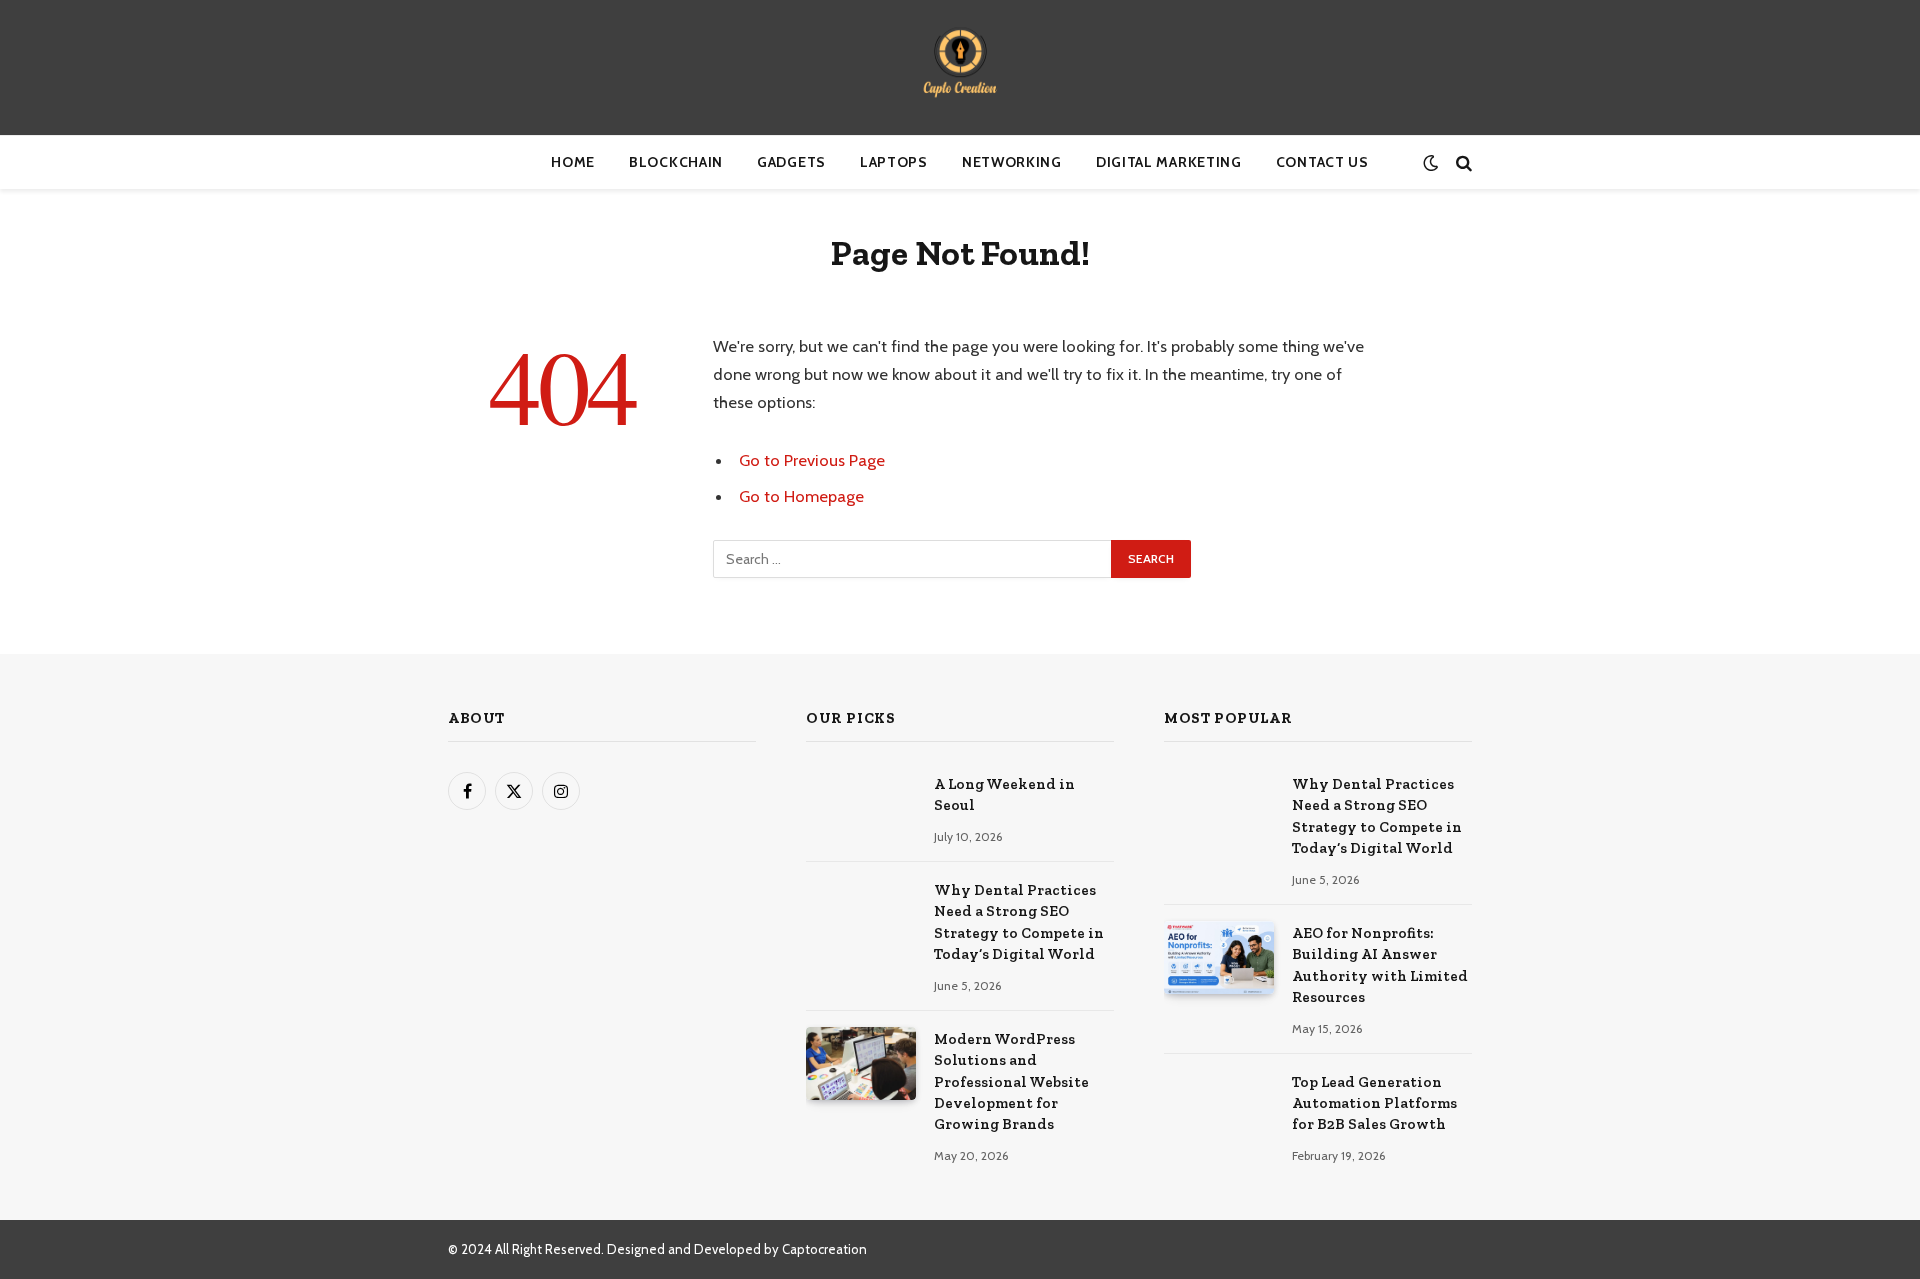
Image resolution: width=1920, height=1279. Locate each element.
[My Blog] (960, 67)
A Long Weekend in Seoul (1004, 794)
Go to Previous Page (812, 460)
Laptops (894, 162)
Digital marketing (1169, 162)
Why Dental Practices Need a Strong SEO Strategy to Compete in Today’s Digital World (1019, 922)
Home (573, 162)
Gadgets (791, 162)
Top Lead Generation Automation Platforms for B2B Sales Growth (1374, 1103)
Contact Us (1322, 162)
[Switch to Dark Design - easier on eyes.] (1430, 162)
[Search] (1462, 162)
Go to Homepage (801, 496)
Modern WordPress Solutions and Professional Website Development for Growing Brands (1011, 1082)
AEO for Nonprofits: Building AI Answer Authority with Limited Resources (1380, 965)
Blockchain (676, 162)
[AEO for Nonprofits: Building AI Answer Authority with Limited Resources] (1219, 957)
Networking (1012, 162)
